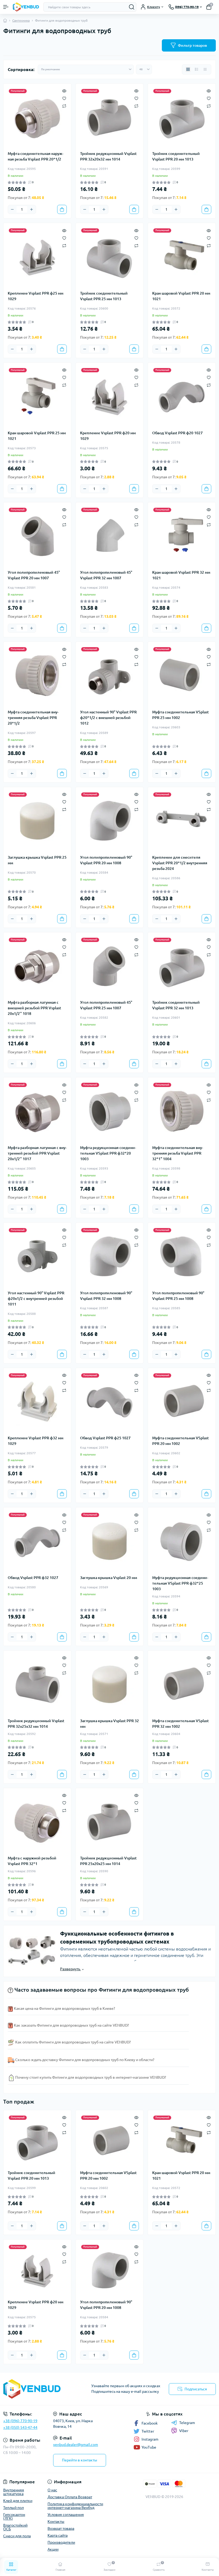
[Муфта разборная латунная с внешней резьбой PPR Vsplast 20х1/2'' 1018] (37, 966)
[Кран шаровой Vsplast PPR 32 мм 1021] (182, 536)
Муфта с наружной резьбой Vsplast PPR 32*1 (32, 1861)
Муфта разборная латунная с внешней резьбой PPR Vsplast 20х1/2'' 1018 (34, 1008)
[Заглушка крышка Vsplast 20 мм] (110, 1541)
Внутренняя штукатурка (14, 2492)
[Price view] (205, 69)
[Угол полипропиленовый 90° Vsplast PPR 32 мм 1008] (110, 1256)
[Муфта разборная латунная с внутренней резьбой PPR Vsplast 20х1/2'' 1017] (37, 1111)
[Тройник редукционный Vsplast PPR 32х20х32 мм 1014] (110, 117)
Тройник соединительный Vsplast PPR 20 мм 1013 (176, 156)
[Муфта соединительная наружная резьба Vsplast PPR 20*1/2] (37, 117)
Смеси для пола (17, 2536)
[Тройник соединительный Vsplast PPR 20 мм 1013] (182, 117)
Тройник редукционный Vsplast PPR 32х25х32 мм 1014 (36, 1724)
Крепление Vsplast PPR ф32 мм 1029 (36, 1441)
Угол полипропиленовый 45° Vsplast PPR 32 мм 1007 (106, 575)
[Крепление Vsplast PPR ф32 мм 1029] (37, 1402)
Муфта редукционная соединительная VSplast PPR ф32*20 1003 (108, 1153)
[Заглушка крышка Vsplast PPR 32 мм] (110, 1684)
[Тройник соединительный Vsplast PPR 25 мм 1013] (110, 257)
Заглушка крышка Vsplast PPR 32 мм (109, 1724)
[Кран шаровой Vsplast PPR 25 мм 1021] (37, 396)
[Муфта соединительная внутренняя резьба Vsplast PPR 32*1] (182, 1111)
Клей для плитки (18, 2501)
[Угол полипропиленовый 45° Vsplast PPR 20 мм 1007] (37, 536)
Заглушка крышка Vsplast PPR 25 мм (37, 860)
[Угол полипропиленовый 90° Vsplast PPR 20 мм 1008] (110, 821)
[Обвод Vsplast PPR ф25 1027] (110, 1402)
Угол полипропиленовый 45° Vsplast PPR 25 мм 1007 (106, 1005)
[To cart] (62, 209)
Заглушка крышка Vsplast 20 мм (109, 1578)
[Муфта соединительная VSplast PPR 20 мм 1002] (182, 1402)
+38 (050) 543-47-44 (20, 2428)
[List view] (197, 69)
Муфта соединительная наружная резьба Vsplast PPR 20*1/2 (36, 156)
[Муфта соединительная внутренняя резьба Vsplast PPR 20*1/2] (37, 676)
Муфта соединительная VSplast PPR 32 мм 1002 (181, 1724)
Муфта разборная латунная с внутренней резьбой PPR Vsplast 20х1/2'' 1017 (37, 1153)
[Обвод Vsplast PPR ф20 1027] (182, 396)
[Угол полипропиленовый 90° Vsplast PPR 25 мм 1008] (182, 1256)
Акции (53, 2549)
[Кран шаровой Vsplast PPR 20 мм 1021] (182, 257)
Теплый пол (13, 2508)
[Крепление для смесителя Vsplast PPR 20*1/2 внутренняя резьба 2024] (182, 821)
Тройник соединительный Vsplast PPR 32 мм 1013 (176, 1005)
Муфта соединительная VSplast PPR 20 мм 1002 (181, 1441)
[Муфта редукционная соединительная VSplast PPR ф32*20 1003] (110, 1111)
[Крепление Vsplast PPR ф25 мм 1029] (37, 257)
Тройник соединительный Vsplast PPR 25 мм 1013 (104, 296)
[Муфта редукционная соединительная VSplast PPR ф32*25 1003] (182, 1541)
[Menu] (6, 7)
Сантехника (21, 20)
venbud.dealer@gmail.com (76, 2445)
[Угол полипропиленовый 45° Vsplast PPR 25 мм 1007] (110, 966)
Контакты (56, 2522)
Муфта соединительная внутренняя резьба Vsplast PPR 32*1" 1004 (178, 1153)
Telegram (187, 2423)
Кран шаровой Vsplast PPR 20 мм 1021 (181, 296)
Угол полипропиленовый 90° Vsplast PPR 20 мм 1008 (106, 860)
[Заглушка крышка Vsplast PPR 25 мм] (37, 821)
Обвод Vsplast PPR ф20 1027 (177, 433)
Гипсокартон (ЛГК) (14, 2516)
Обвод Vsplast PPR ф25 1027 (105, 1438)
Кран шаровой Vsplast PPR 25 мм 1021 (37, 436)
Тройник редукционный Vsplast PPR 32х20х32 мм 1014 (108, 156)
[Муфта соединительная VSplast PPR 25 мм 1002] (182, 676)
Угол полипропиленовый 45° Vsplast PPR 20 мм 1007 (34, 575)
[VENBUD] (36, 2389)
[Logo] (26, 7)
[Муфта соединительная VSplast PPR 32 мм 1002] (182, 1684)
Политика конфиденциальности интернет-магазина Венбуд (75, 2506)
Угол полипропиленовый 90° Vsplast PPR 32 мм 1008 (106, 1296)
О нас (52, 2490)
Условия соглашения (66, 2515)
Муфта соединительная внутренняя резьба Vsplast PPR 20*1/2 (33, 718)
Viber (184, 2431)
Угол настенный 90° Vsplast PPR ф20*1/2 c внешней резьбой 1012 (108, 718)
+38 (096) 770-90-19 (20, 2421)
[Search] (132, 7)
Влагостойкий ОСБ (15, 2527)
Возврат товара (61, 2528)
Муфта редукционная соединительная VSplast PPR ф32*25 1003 (180, 1583)
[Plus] (32, 209)
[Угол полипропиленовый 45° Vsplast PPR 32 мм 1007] (110, 536)
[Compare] (64, 106)
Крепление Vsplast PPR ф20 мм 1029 (108, 436)
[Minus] (12, 209)
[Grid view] (188, 69)
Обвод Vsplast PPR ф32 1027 (33, 1578)
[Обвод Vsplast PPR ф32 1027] (37, 1541)
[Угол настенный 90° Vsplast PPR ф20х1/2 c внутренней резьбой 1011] (37, 1256)
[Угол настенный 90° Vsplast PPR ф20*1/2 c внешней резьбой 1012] (110, 676)
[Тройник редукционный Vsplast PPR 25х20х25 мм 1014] (110, 1822)
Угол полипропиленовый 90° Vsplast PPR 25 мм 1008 (178, 1296)
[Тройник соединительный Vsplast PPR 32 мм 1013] (182, 966)
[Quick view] (64, 91)
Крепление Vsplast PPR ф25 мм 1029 (36, 296)
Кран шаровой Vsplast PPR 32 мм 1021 (181, 575)
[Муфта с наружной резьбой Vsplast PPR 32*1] (37, 1822)
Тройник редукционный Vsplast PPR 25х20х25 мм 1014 (108, 1861)
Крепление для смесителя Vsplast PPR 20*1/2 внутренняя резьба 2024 (180, 863)
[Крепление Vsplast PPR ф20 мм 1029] (110, 396)
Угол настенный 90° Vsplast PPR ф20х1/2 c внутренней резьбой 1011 (36, 1299)
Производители (61, 2542)
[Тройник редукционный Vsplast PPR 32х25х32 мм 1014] (37, 1684)
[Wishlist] (64, 98)
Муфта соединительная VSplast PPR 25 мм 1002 (181, 715)
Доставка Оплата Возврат (70, 2497)
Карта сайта (58, 2535)
